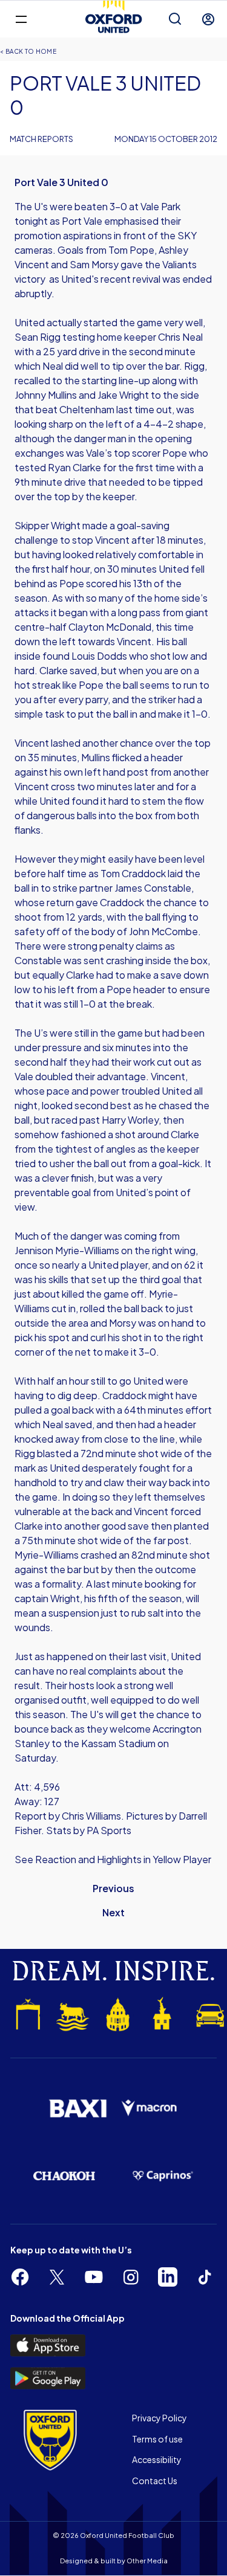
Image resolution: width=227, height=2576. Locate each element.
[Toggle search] (175, 19)
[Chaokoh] (64, 2176)
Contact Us (155, 2481)
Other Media (147, 2561)
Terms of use (157, 2439)
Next (113, 1912)
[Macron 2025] (150, 2108)
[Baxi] (78, 2108)
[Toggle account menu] (208, 19)
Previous (113, 1888)
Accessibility (157, 2459)
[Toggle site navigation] (21, 18)
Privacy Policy (160, 2418)
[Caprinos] (163, 2176)
